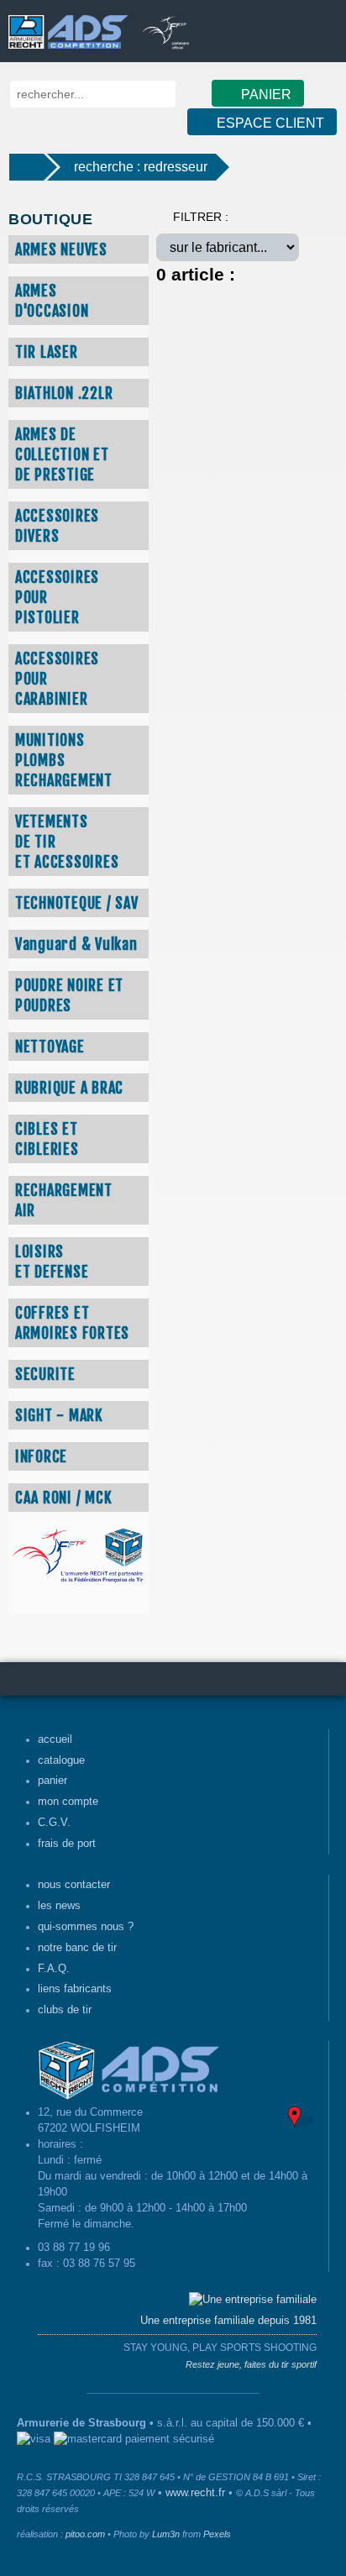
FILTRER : (201, 217)
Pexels (217, 2534)
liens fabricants (75, 1989)
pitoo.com (85, 2534)
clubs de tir (65, 2010)
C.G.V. (54, 1823)
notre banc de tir (77, 1948)
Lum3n (166, 2534)
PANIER (265, 94)
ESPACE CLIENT (269, 123)
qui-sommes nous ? (86, 1927)
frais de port (67, 1844)
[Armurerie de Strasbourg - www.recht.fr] (65, 24)
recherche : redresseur (141, 167)
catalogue (61, 1760)
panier (52, 1781)
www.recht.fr (195, 2493)
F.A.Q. (54, 1969)
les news (59, 1906)
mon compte (68, 1802)
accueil (55, 1739)
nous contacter (74, 1885)
